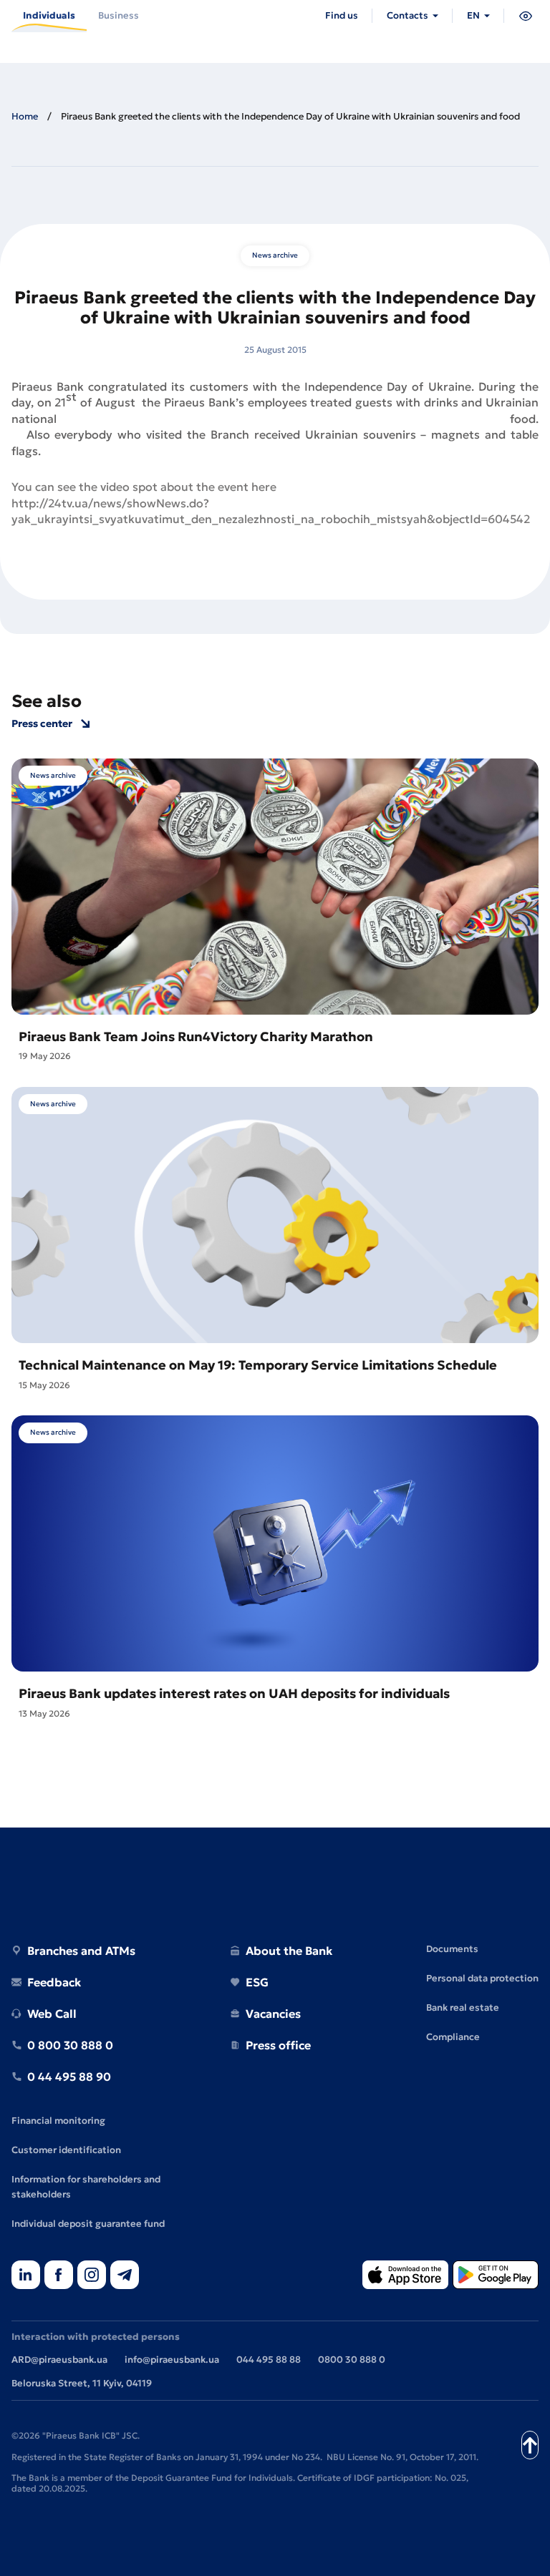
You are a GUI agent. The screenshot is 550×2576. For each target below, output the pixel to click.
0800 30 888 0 (352, 2360)
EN (473, 15)
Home (25, 116)
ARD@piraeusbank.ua (59, 2360)
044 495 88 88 (269, 2360)
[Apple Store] (405, 2276)
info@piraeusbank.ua (172, 2360)
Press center (42, 724)
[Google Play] (496, 2276)
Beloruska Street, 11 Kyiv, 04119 (82, 2383)
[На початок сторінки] (530, 2445)
